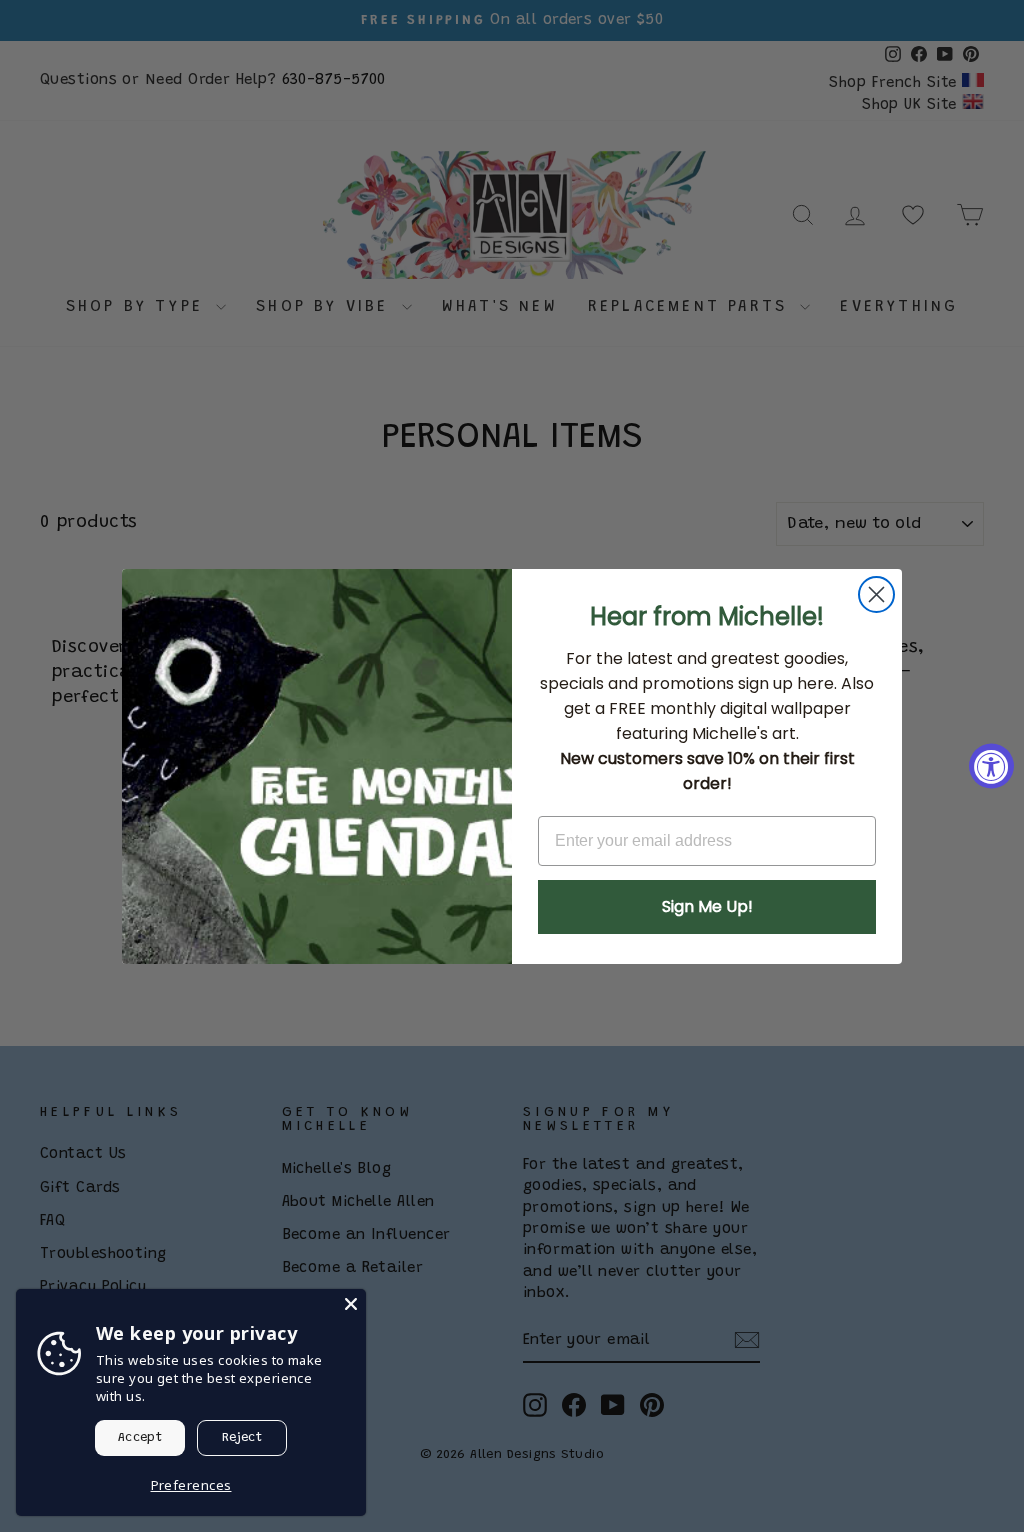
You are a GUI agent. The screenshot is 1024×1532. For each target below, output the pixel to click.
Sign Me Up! (707, 906)
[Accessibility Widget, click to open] (991, 766)
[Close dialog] (876, 594)
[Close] (351, 1304)
